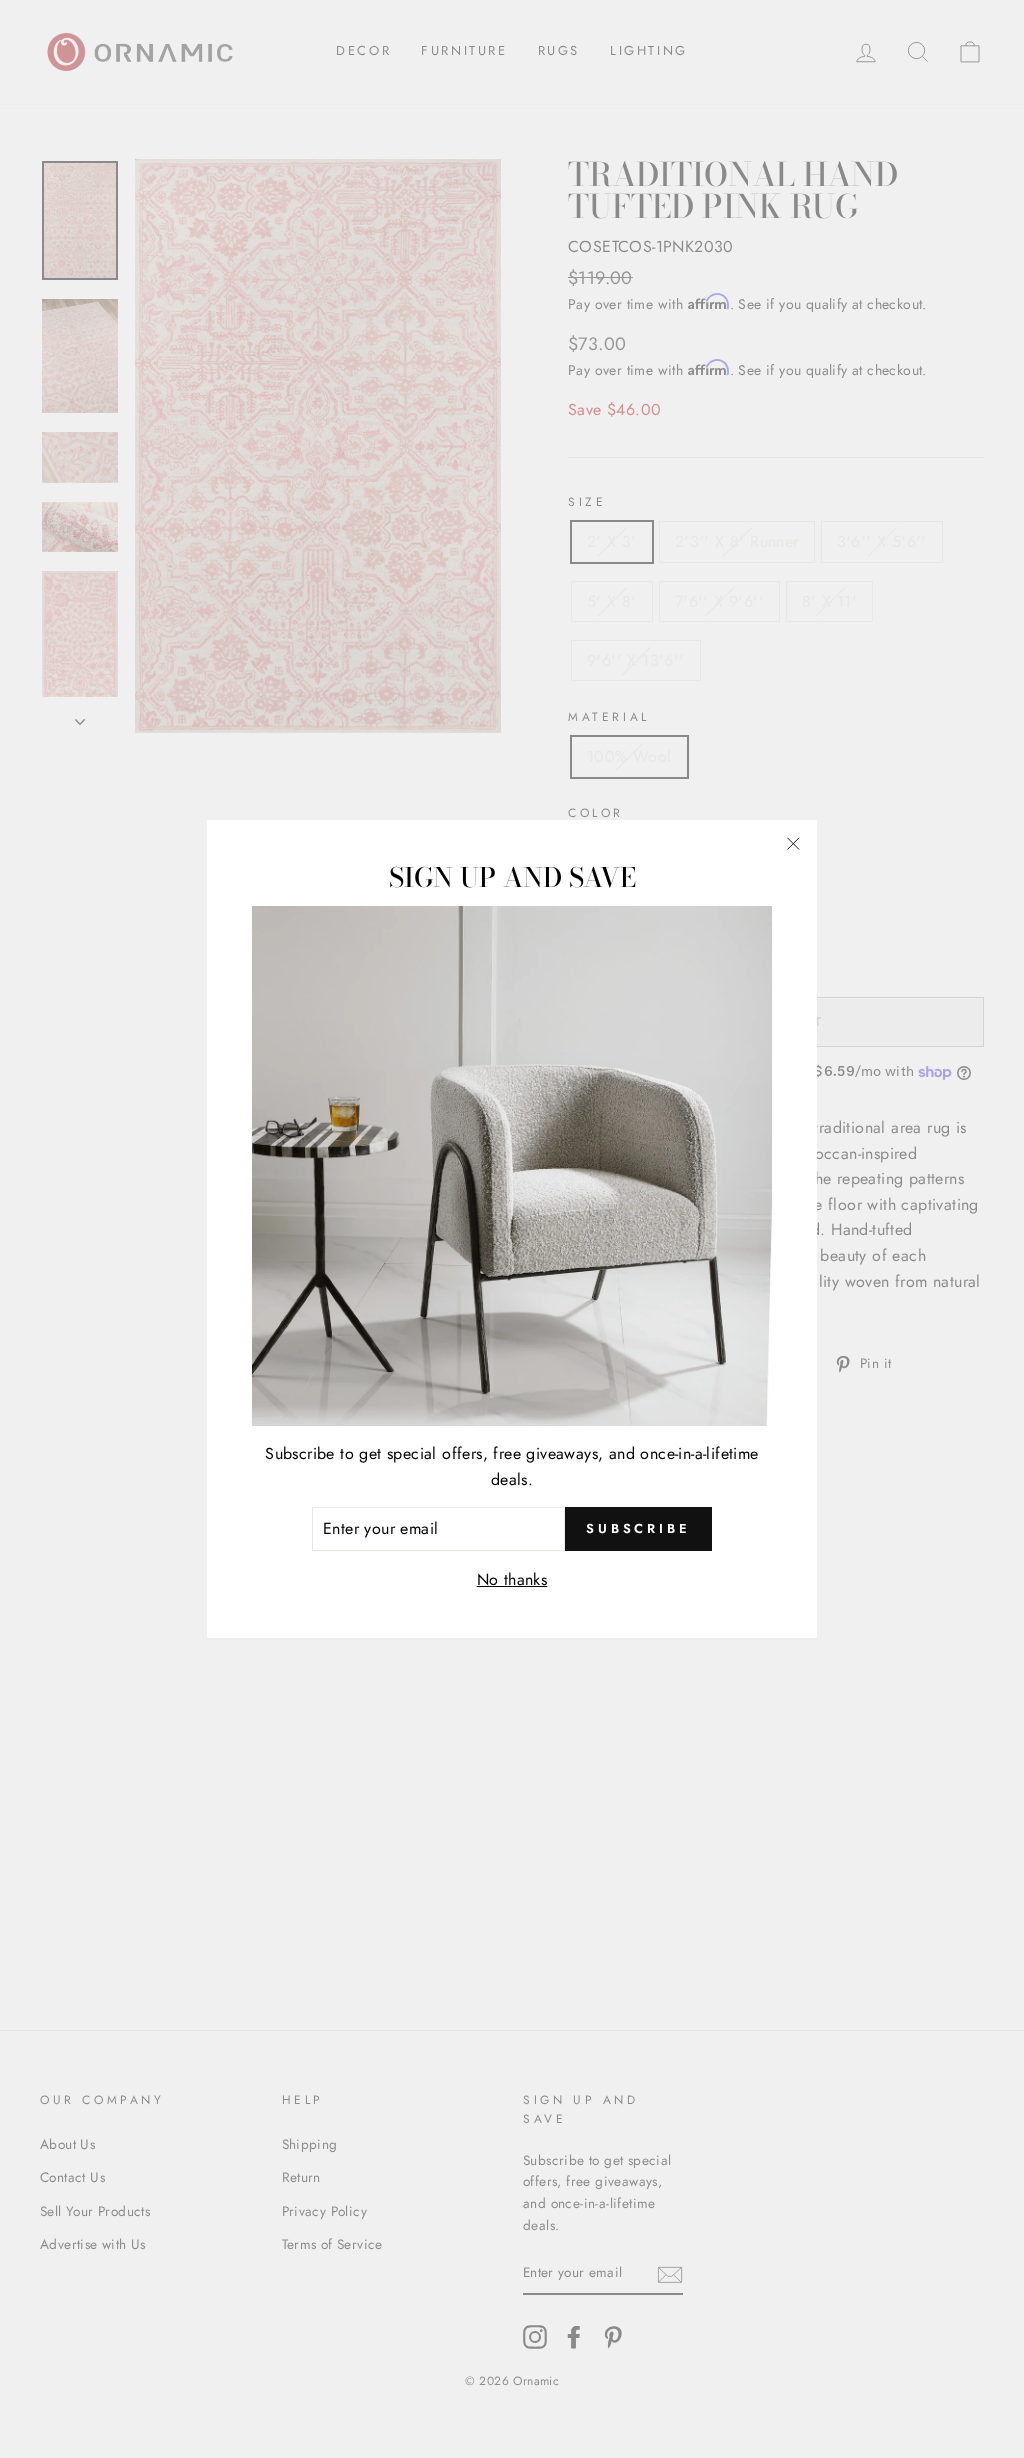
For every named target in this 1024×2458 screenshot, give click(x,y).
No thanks (512, 1579)
